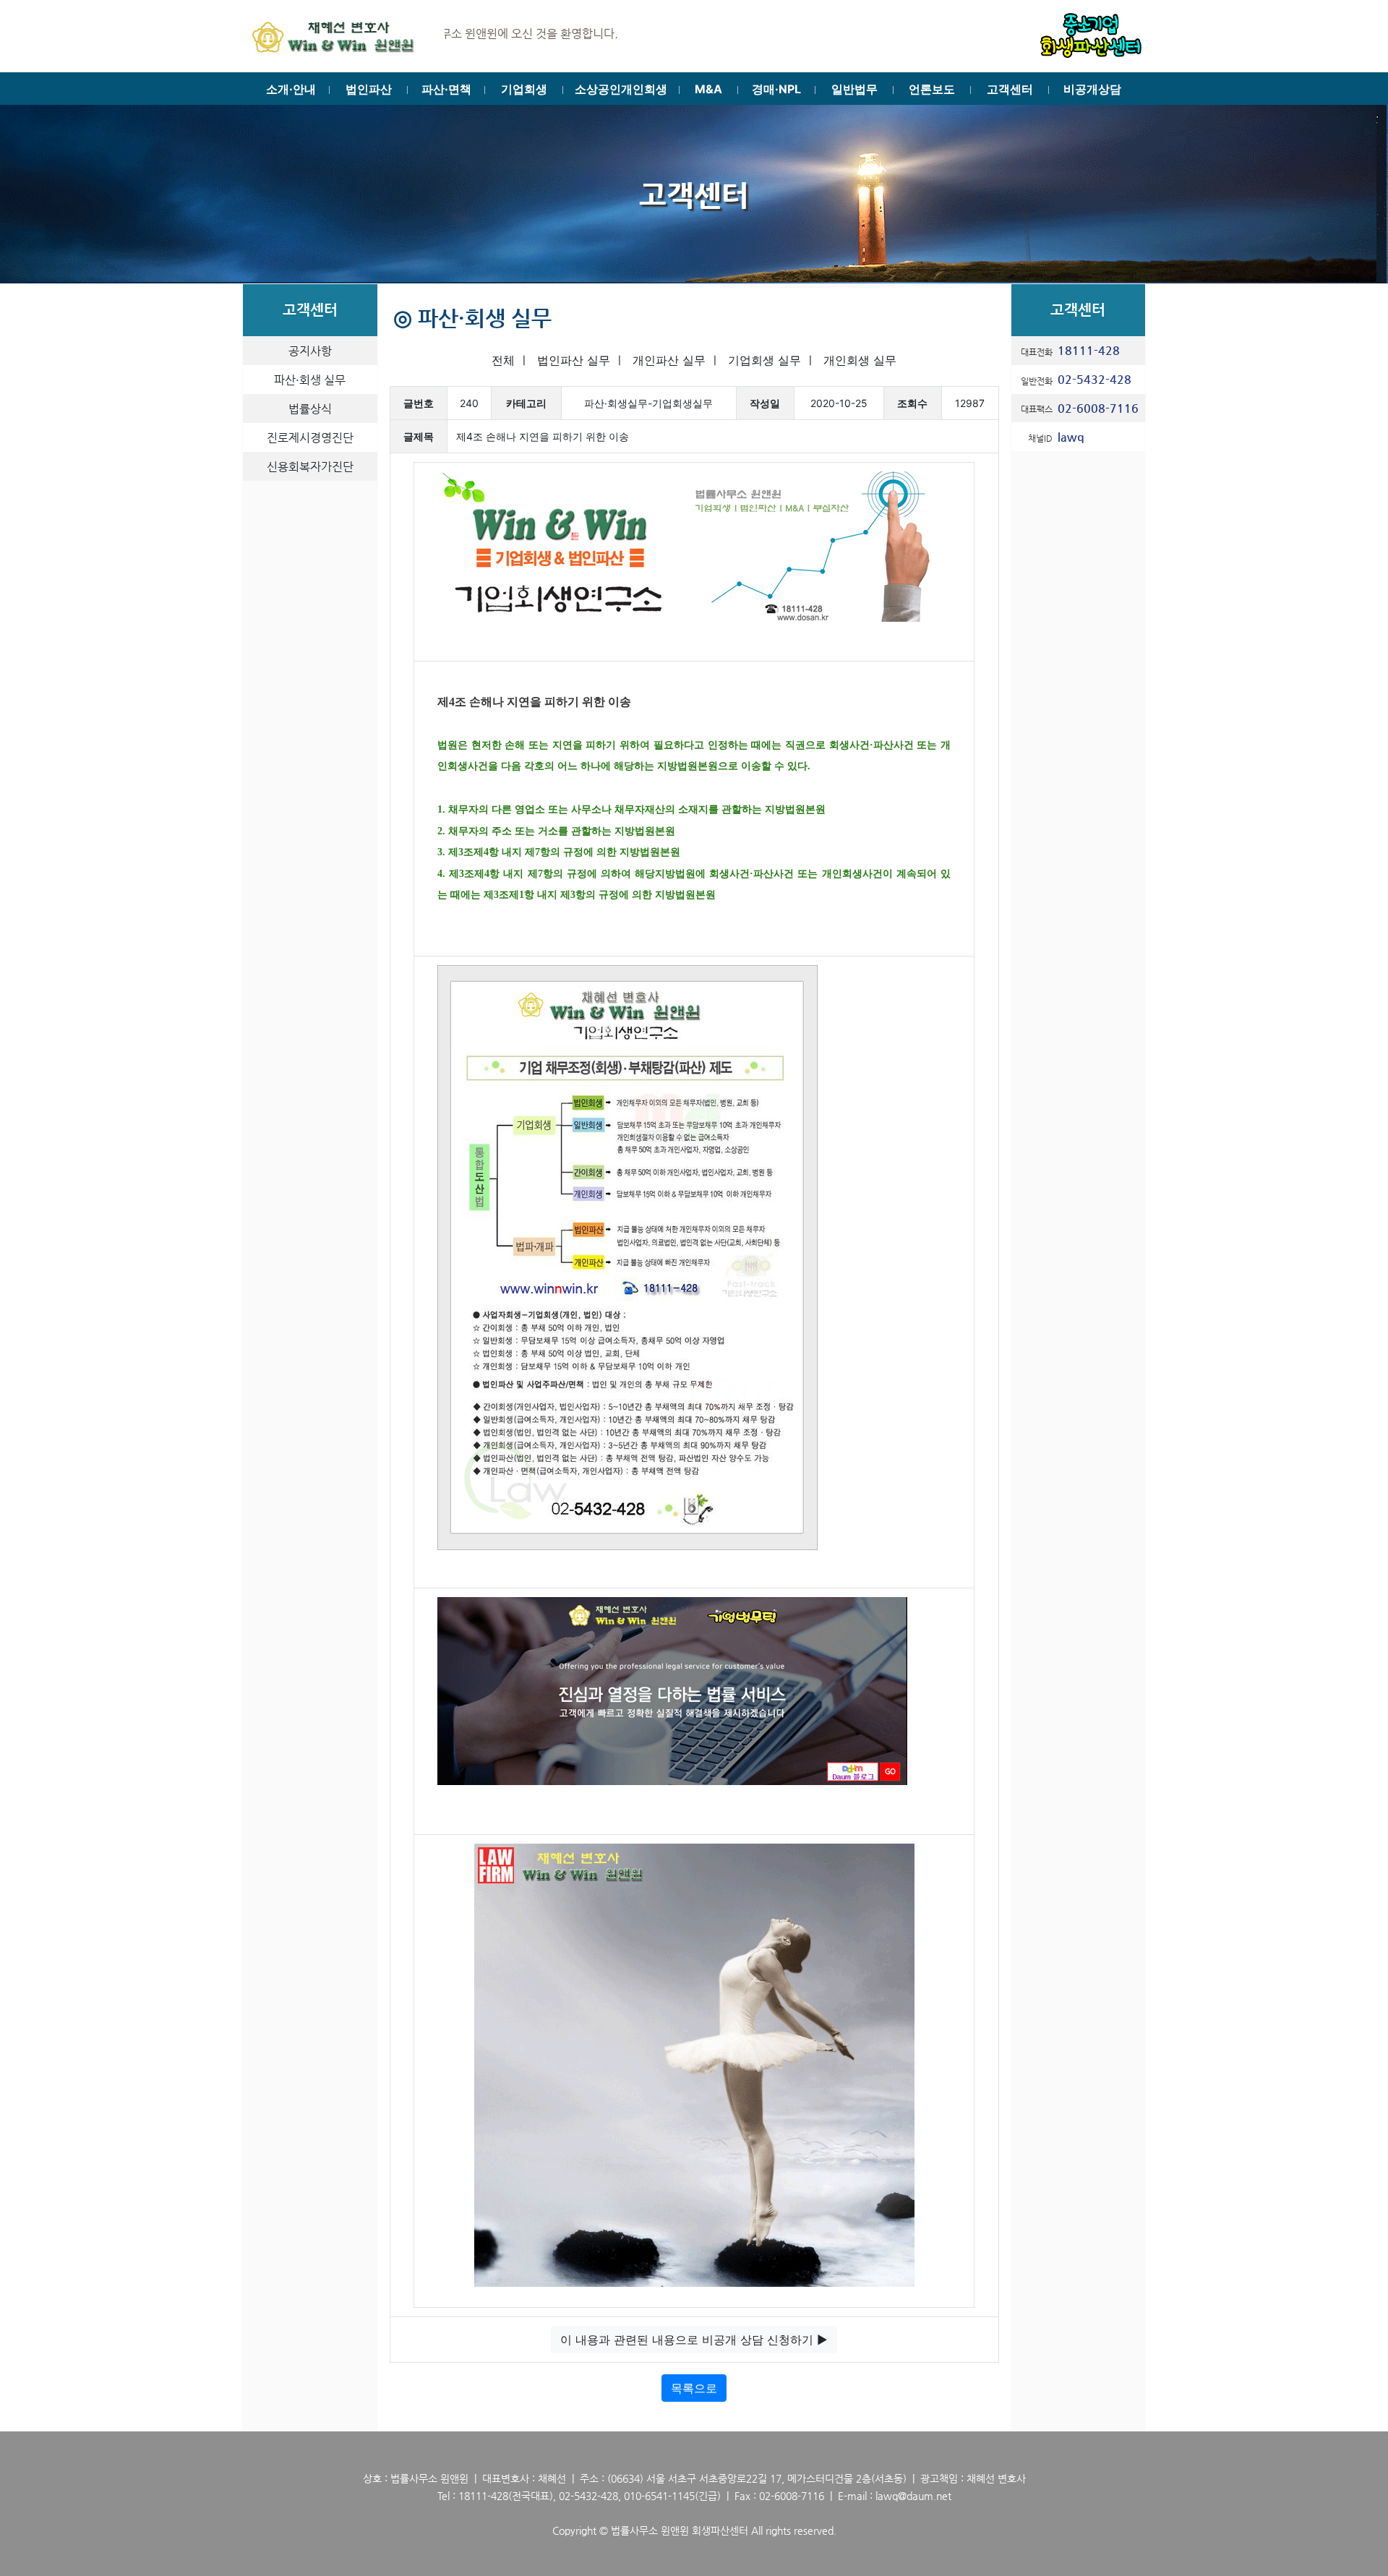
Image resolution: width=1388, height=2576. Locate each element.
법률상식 (310, 409)
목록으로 (694, 2388)
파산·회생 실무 (310, 380)
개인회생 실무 (860, 360)
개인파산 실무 (669, 360)
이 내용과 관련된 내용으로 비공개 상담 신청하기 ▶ (694, 2340)
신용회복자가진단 (310, 467)
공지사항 (310, 351)
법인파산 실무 (574, 360)
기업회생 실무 (764, 360)
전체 (503, 360)
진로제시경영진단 (310, 438)
